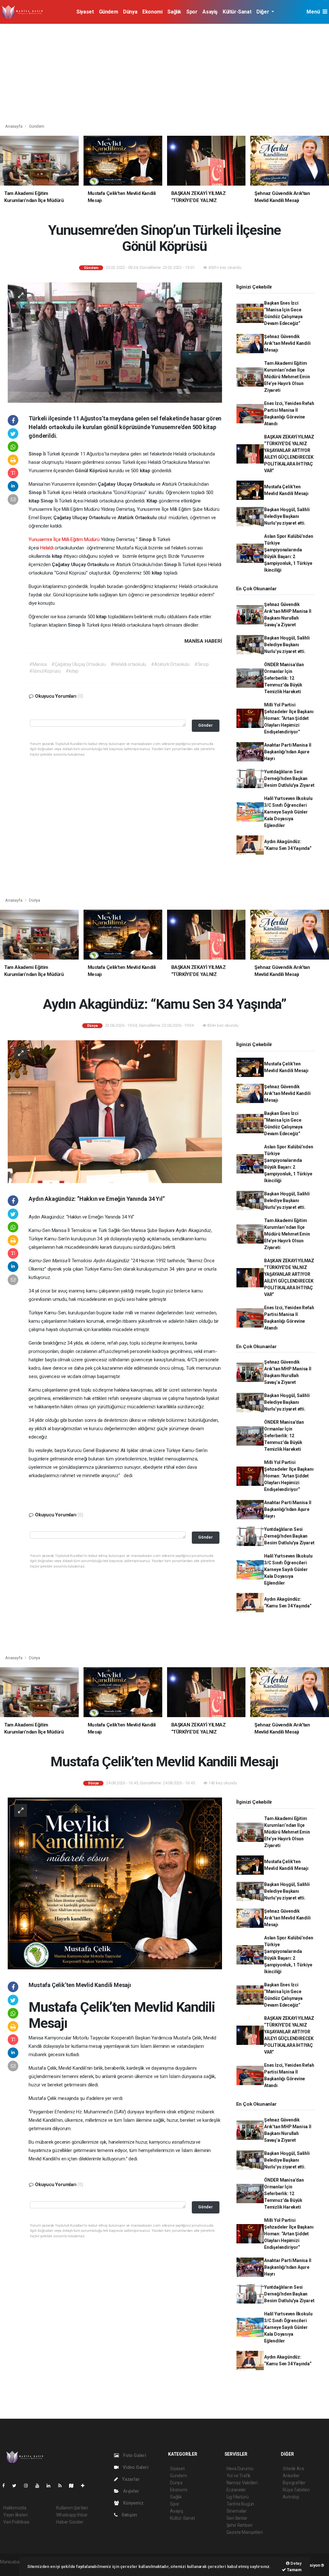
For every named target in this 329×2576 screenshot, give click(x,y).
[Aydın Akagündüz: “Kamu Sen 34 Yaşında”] (115, 1111)
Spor (192, 12)
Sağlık (174, 12)
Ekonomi (152, 12)
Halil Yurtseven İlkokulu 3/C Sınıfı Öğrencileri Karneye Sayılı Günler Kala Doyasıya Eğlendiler (288, 812)
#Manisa (38, 664)
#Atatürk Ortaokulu (170, 664)
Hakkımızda (15, 2508)
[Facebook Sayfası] (6, 2486)
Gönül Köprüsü (92, 471)
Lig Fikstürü (238, 2497)
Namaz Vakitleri (242, 2483)
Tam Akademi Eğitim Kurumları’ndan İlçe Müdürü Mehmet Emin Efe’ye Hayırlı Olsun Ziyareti (287, 377)
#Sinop (202, 664)
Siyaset (85, 12)
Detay (296, 2563)
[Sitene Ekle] (85, 2486)
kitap (146, 471)
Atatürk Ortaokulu (138, 518)
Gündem (109, 12)
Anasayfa (14, 126)
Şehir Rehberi (240, 2525)
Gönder (205, 725)
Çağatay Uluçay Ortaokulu (127, 484)
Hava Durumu (240, 2469)
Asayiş (210, 12)
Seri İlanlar (237, 2518)
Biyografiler (294, 2483)
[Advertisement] (164, 72)
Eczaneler (236, 2490)
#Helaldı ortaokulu (129, 664)
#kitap (72, 671)
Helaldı (47, 548)
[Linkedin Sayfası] (51, 2486)
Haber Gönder (70, 2522)
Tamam (294, 2570)
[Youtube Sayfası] (40, 2486)
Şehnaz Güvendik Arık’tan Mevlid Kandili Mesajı (287, 343)
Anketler (291, 2476)
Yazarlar (130, 2479)
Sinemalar (237, 2511)
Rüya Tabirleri (296, 2490)
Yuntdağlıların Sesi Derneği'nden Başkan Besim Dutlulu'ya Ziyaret (289, 778)
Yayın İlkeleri (15, 2515)
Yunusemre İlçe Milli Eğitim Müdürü (64, 539)
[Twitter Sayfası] (17, 2486)
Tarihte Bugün (240, 2504)
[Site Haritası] (74, 2486)
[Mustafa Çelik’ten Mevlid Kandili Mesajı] (115, 1883)
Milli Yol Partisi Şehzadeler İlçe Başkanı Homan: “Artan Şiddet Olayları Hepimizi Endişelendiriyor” (289, 718)
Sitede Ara (293, 2469)
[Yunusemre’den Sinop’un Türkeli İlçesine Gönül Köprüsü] (115, 342)
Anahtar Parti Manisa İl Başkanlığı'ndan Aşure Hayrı (288, 752)
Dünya (130, 12)
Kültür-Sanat (237, 12)
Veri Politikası (16, 2522)
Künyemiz (133, 2503)
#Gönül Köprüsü (45, 671)
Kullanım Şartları (72, 2508)
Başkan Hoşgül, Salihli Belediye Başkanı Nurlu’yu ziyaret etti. (287, 516)
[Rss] (62, 2486)
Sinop (36, 454)
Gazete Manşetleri (245, 2532)
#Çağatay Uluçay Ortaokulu (78, 664)
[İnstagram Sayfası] (29, 2486)
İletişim (129, 2515)
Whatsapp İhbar (72, 2515)
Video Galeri (135, 2467)
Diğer (263, 12)
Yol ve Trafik (239, 2476)
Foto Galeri (134, 2455)
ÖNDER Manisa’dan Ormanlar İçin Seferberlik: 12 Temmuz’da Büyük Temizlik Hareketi (284, 678)
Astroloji (291, 2497)
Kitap (153, 501)
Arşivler (130, 2491)
